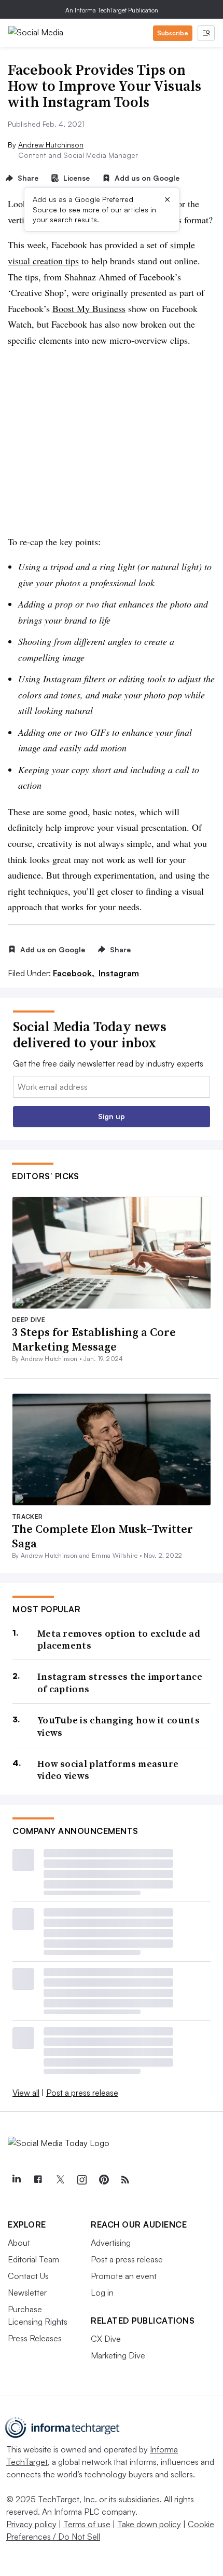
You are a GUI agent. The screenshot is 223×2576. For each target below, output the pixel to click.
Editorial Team (33, 2259)
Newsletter (27, 2292)
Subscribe (173, 33)
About (19, 2243)
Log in (102, 2292)
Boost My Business (89, 308)
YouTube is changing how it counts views (119, 1726)
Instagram (119, 973)
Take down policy (149, 2524)
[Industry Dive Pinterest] (103, 2180)
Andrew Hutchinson (51, 145)
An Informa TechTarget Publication (112, 10)
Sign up (112, 1116)
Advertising (111, 2243)
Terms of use (87, 2524)
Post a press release (82, 2093)
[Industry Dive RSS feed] (125, 2180)
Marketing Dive (118, 2355)
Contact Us (28, 2276)
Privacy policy (31, 2524)
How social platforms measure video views (108, 1770)
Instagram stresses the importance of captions (120, 1683)
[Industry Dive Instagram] (81, 2180)
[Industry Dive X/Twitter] (60, 2180)
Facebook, (75, 973)
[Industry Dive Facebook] (38, 2180)
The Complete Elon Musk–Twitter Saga (102, 1536)
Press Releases (35, 2338)
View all (26, 2093)
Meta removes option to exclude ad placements (119, 1640)
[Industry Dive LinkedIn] (16, 2180)
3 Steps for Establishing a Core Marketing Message (94, 1339)
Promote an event (124, 2276)
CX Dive (106, 2339)
